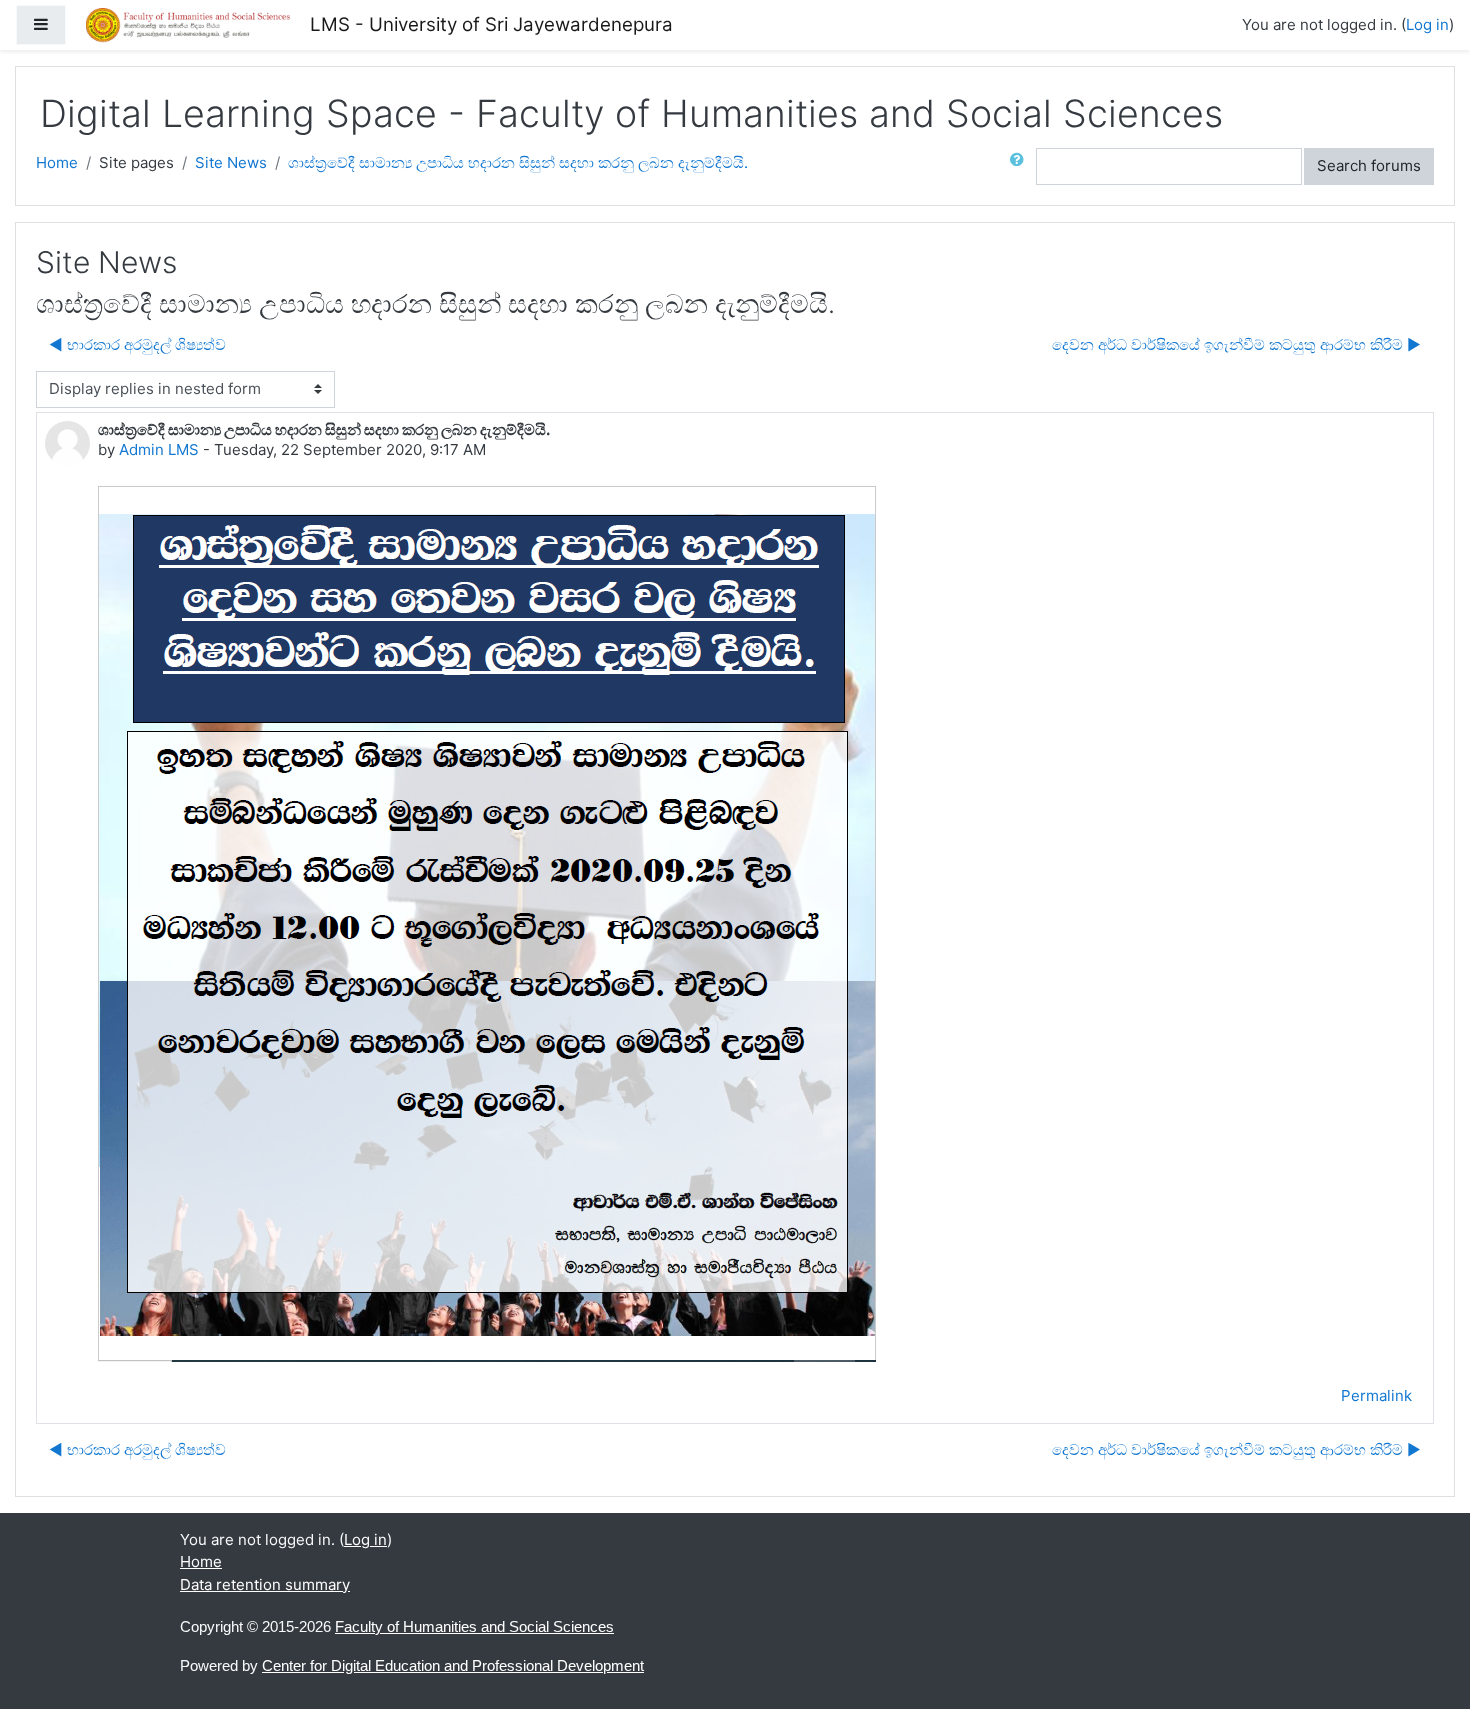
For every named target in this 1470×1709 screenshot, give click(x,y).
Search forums (1369, 165)
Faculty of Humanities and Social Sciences (474, 1626)
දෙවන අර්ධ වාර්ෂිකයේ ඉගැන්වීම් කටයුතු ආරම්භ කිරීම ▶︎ (1236, 344)
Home (57, 162)
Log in (1427, 24)
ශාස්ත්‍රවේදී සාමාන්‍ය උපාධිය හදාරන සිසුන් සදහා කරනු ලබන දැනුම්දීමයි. (518, 162)
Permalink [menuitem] (1376, 1395)
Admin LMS (159, 449)
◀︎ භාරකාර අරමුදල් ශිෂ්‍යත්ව (137, 344)
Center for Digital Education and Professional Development (453, 1665)
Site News (231, 162)
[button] (1021, 166)
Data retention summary (265, 1584)
